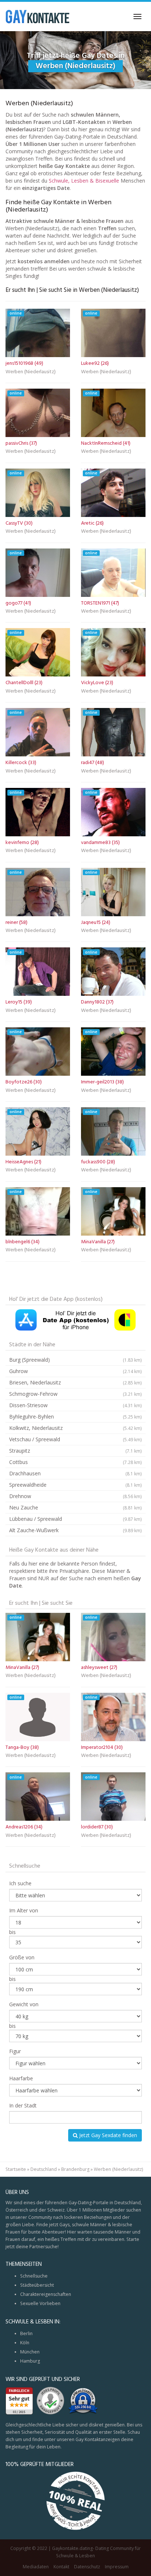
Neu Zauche (75, 1507)
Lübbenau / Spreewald (75, 1519)
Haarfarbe (21, 2078)
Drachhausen (75, 1473)
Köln (25, 2343)
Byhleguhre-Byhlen (75, 1417)
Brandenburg (75, 2169)
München (30, 2352)
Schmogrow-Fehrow (75, 1394)
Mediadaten (36, 2567)
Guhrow (75, 1371)
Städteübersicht (37, 2285)
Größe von (22, 1957)
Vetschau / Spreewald (75, 1439)
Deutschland (44, 2169)
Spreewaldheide (75, 1485)
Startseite (16, 2169)
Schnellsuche (34, 2276)
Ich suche (20, 1883)
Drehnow (75, 1496)
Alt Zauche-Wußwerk (75, 1530)
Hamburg (30, 2361)
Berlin (26, 2333)
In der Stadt (23, 2105)
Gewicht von (24, 2004)
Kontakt (61, 2567)
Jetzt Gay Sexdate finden (107, 2135)
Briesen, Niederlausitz (75, 1382)
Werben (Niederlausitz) (31, 373)
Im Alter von (24, 1910)
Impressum (117, 2567)
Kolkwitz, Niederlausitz (75, 1428)
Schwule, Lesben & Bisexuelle (84, 181)
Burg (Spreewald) (75, 1360)
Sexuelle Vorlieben (40, 2303)
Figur (15, 2051)
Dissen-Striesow (75, 1405)
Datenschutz (87, 2567)
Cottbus (75, 1462)
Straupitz (75, 1451)
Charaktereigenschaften (46, 2294)
